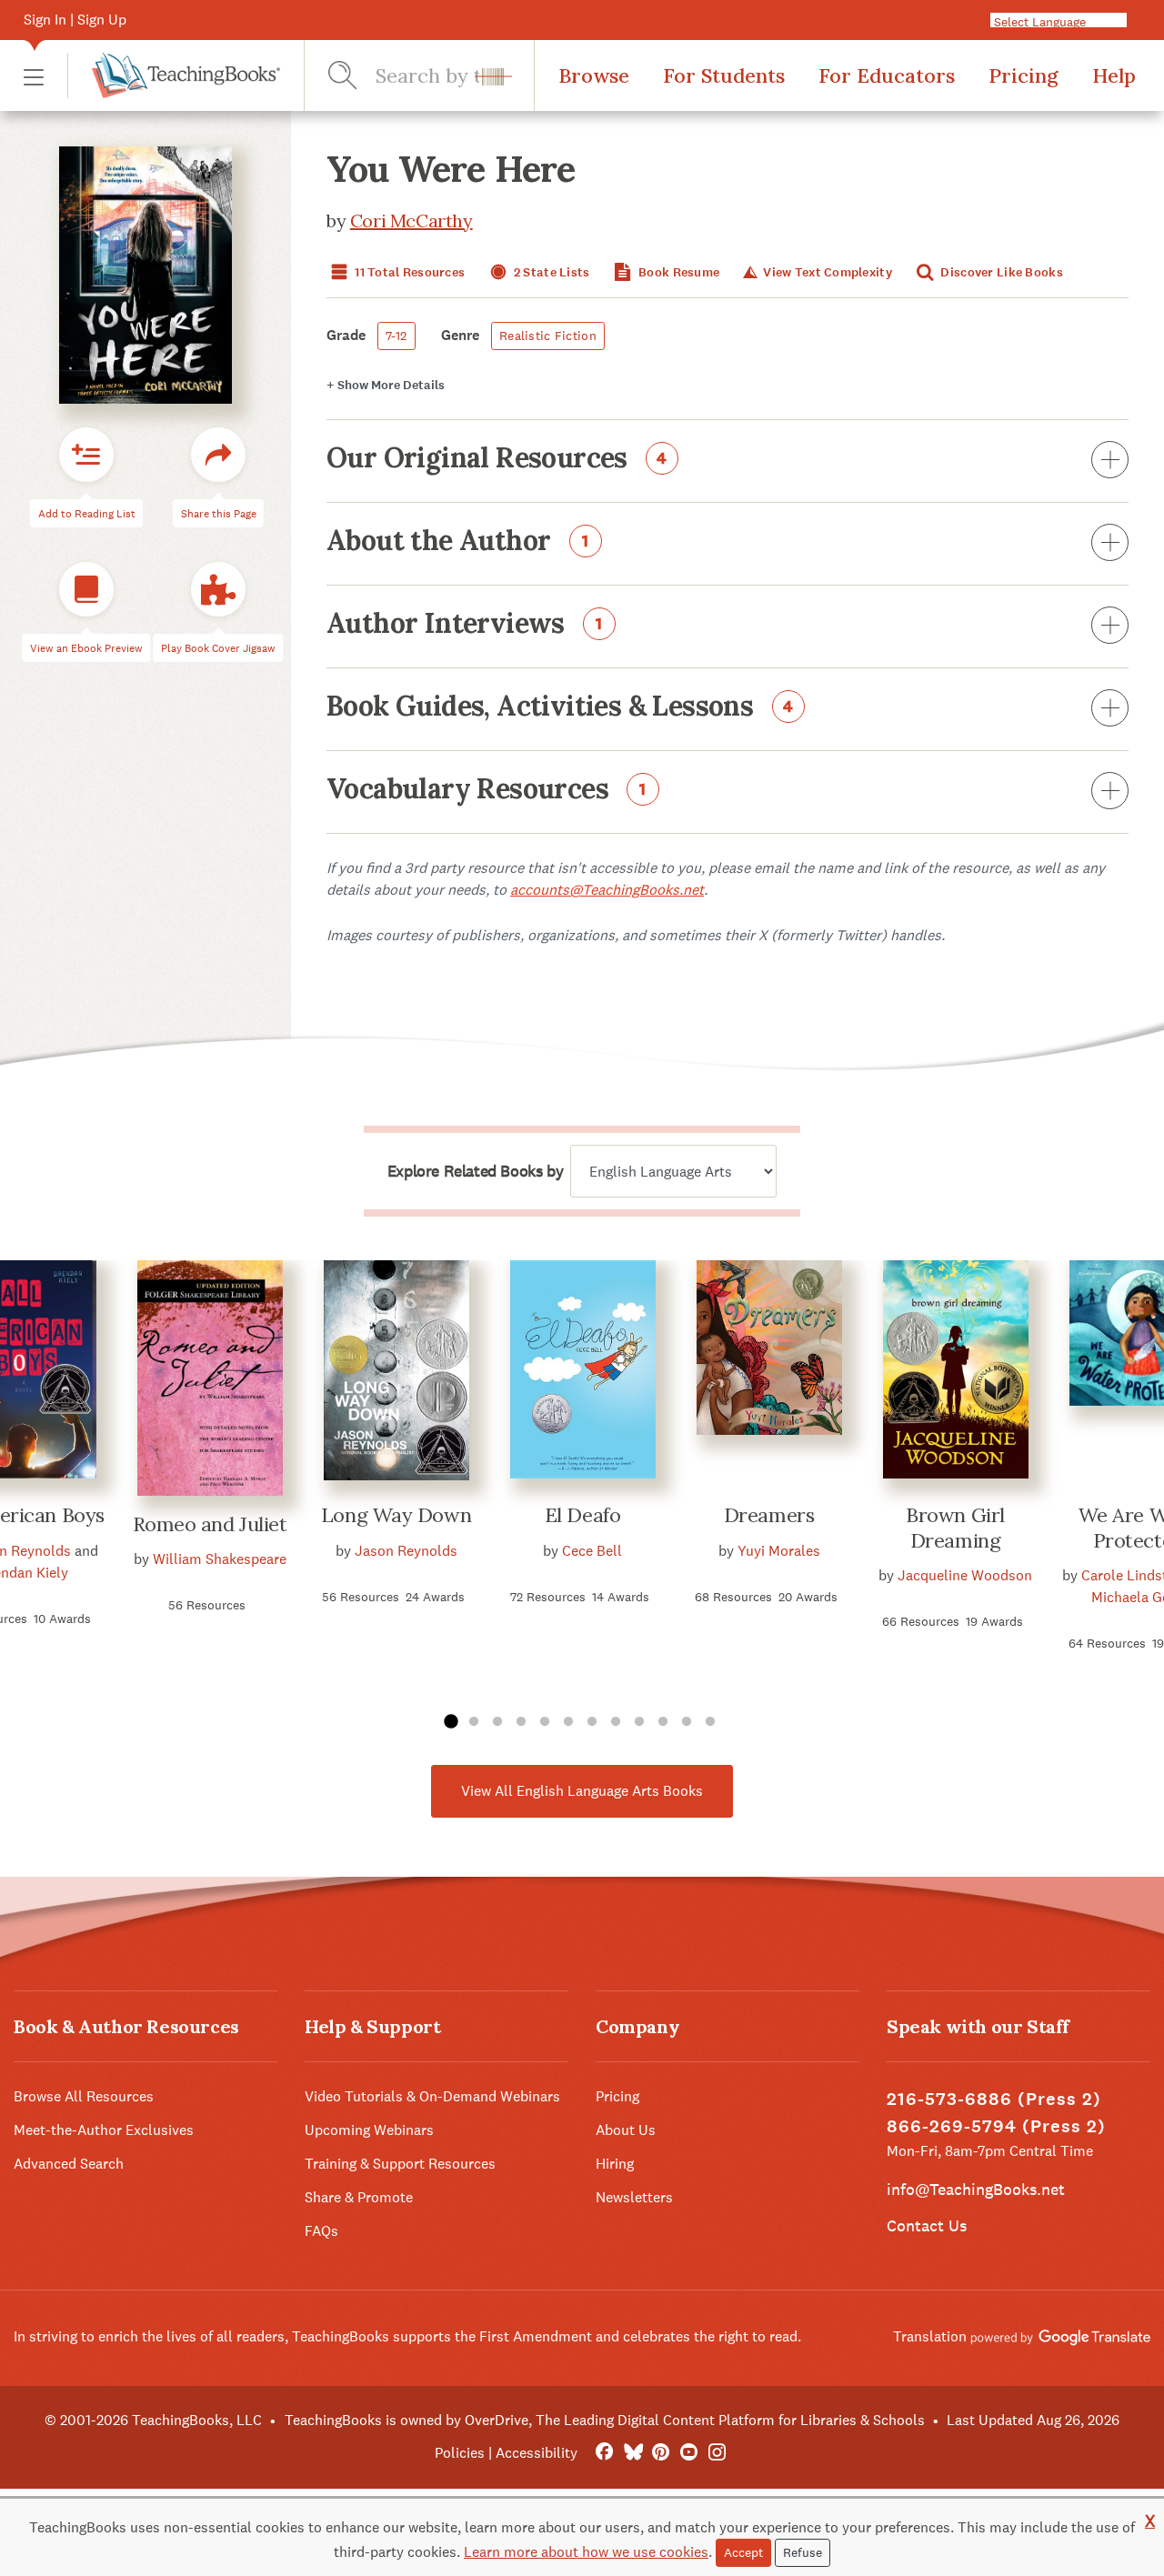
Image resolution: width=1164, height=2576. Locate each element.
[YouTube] (689, 2453)
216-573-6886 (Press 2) (994, 2099)
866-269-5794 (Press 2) (996, 2126)
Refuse (803, 2552)
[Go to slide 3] (497, 1722)
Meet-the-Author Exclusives (104, 2130)
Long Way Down (396, 1515)
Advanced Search (69, 2164)
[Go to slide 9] (639, 1722)
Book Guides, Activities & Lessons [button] (560, 707)
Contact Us (927, 2225)
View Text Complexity (826, 272)
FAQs (321, 2231)
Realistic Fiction (548, 336)
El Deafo (582, 1515)
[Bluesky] (632, 2453)
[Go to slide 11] (687, 1722)
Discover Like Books (1000, 272)
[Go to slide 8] (616, 1722)
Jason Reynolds (406, 1551)
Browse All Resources (84, 2096)
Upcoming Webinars (369, 2130)
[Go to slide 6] (568, 1722)
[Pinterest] (661, 2453)
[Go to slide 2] (474, 1722)
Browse (594, 75)
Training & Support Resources (400, 2164)
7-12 (396, 336)
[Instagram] (717, 2453)
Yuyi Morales (779, 1551)
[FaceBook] (604, 2453)
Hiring (615, 2164)
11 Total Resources (408, 272)
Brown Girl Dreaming (955, 1528)
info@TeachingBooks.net (976, 2189)
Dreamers (769, 1515)
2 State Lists (551, 272)
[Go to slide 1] (450, 1722)
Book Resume (677, 272)
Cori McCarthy (411, 221)
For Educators (887, 75)
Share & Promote (359, 2197)
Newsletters (634, 2197)
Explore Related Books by (475, 1171)
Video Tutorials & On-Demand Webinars (432, 2096)
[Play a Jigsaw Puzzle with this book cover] (218, 589)
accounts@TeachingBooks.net (607, 890)
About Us (626, 2130)
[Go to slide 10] (663, 1722)
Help (1114, 75)
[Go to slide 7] (592, 1722)
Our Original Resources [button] (497, 459)
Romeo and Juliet (210, 1524)
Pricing (1024, 75)
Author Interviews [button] (465, 625)
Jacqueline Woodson (965, 1575)
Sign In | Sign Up (75, 20)
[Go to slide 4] (521, 1722)
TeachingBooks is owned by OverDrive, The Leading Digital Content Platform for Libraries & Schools (605, 2420)
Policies (460, 2453)
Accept (743, 2552)
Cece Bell (592, 1551)
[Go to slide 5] (545, 1722)
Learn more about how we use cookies (586, 2552)
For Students (724, 75)
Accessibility (537, 2453)
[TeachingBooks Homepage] (174, 75)
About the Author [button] (458, 542)
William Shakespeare (220, 1559)
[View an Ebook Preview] (86, 589)
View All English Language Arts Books (582, 1791)
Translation (932, 2336)
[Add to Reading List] (86, 455)
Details (386, 385)
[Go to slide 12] (710, 1722)
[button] (34, 76)
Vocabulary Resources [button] (487, 790)
